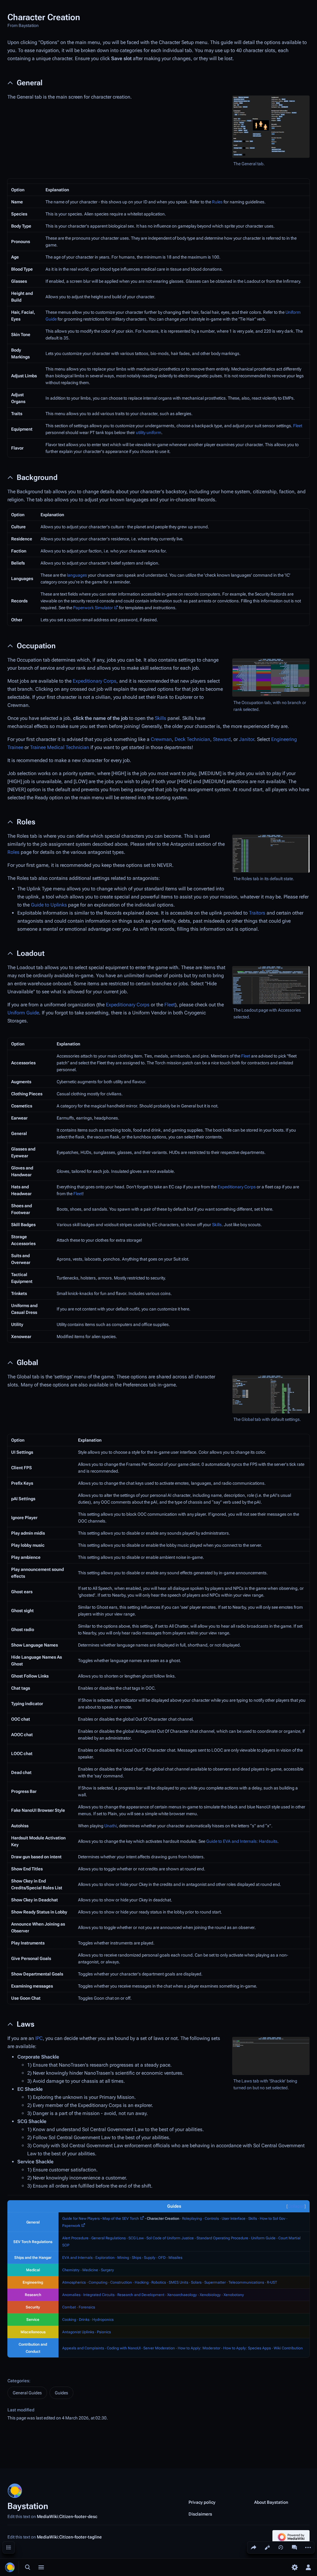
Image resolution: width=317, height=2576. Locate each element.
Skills (161, 718)
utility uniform (149, 432)
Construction (121, 2282)
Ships (137, 2258)
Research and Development (141, 2295)
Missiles (175, 2258)
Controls (212, 2219)
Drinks (84, 2320)
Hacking (142, 2282)
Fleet (298, 426)
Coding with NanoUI (124, 2348)
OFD (162, 2258)
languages (77, 575)
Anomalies (71, 2295)
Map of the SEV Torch (121, 2219)
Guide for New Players (81, 2219)
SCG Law (136, 2238)
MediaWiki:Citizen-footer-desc (67, 2516)
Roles (13, 852)
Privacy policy (202, 2502)
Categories (18, 2381)
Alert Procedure (75, 2238)
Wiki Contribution (288, 2348)
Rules (217, 202)
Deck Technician (192, 739)
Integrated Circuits (99, 2295)
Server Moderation (159, 2348)
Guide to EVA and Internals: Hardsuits (242, 1841)
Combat (69, 2307)
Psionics (104, 2332)
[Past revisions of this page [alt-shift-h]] (281, 2547)
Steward (222, 739)
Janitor (247, 739)
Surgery (107, 2270)
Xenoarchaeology (182, 2295)
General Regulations (109, 2238)
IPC (39, 2038)
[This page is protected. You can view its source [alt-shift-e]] (267, 2547)
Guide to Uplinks (49, 905)
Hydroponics (103, 2320)
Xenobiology (210, 2295)
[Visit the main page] (10, 2567)
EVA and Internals (77, 2258)
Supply (150, 2258)
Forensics (87, 2307)
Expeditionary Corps (95, 681)
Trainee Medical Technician (60, 747)
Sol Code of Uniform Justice (170, 2238)
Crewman (161, 739)
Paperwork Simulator (93, 608)
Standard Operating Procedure (222, 2238)
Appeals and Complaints (83, 2348)
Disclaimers (200, 2514)
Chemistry (71, 2270)
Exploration (105, 2258)
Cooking (69, 2320)
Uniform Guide (23, 1013)
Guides (61, 2393)
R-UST (272, 2282)
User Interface (234, 2219)
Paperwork (71, 2226)
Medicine (90, 2270)
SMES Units (178, 2282)
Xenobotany (234, 2295)
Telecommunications (246, 2282)
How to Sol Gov (273, 2219)
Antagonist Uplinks (78, 2332)
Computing (98, 2282)
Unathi (111, 1826)
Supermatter (215, 2282)
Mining (123, 2258)
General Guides (27, 2393)
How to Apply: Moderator (199, 2348)
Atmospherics (74, 2282)
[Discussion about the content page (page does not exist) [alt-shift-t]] (294, 2547)
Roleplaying (192, 2219)
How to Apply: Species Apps (247, 2348)
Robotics (159, 2282)
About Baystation (271, 2502)
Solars (196, 2282)
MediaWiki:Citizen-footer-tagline (69, 2537)
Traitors (257, 913)
